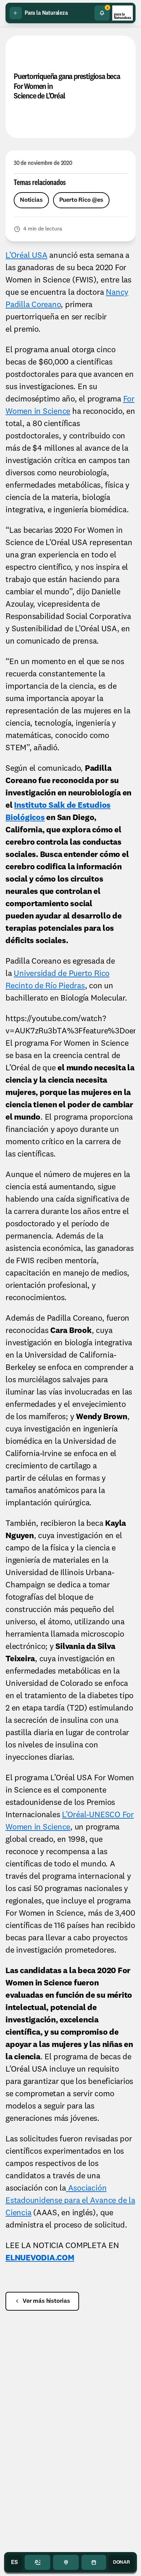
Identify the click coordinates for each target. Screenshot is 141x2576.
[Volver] (16, 13)
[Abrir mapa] (66, 2562)
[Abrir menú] (37, 2562)
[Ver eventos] (94, 2562)
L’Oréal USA (26, 256)
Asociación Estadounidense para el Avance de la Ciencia (70, 2201)
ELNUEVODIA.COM (40, 2258)
